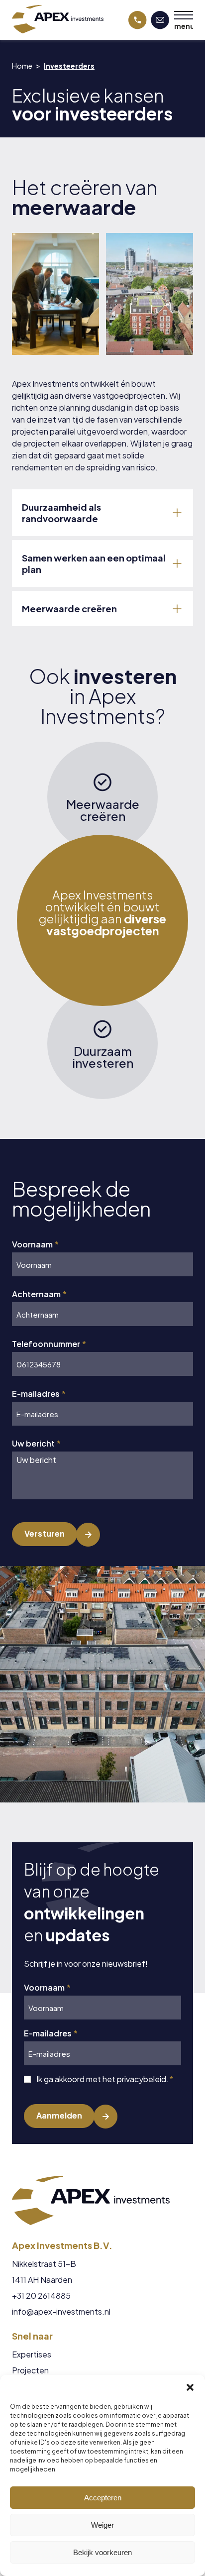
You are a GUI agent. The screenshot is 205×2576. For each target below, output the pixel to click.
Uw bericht (36, 1444)
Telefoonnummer (49, 1344)
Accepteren (103, 2498)
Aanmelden (59, 2115)
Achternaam (39, 1294)
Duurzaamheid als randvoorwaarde (61, 513)
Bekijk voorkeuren (102, 2552)
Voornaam (35, 1244)
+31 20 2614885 (41, 2296)
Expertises (32, 2354)
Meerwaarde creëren (69, 609)
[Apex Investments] (58, 19)
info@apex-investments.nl (61, 2312)
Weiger (102, 2525)
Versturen (45, 1533)
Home (22, 66)
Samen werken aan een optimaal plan (94, 563)
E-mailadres (39, 1394)
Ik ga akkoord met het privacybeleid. (105, 2079)
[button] (190, 2387)
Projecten (30, 2370)
